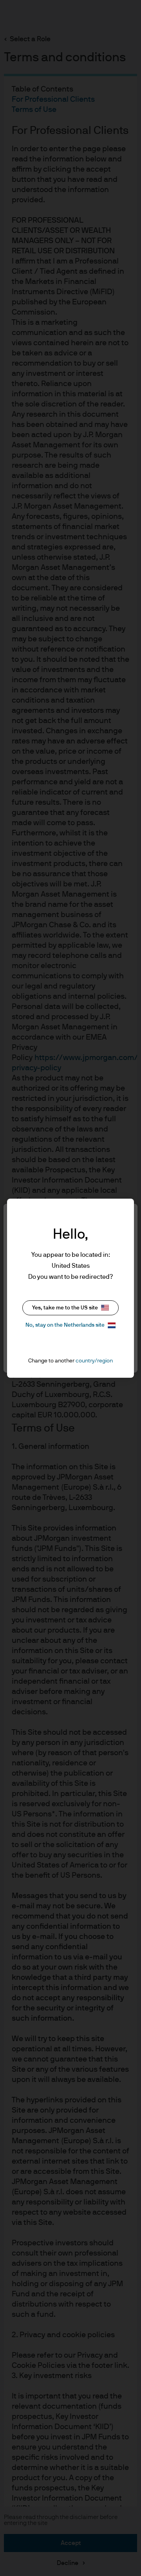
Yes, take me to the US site (65, 1308)
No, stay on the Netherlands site (65, 1325)
